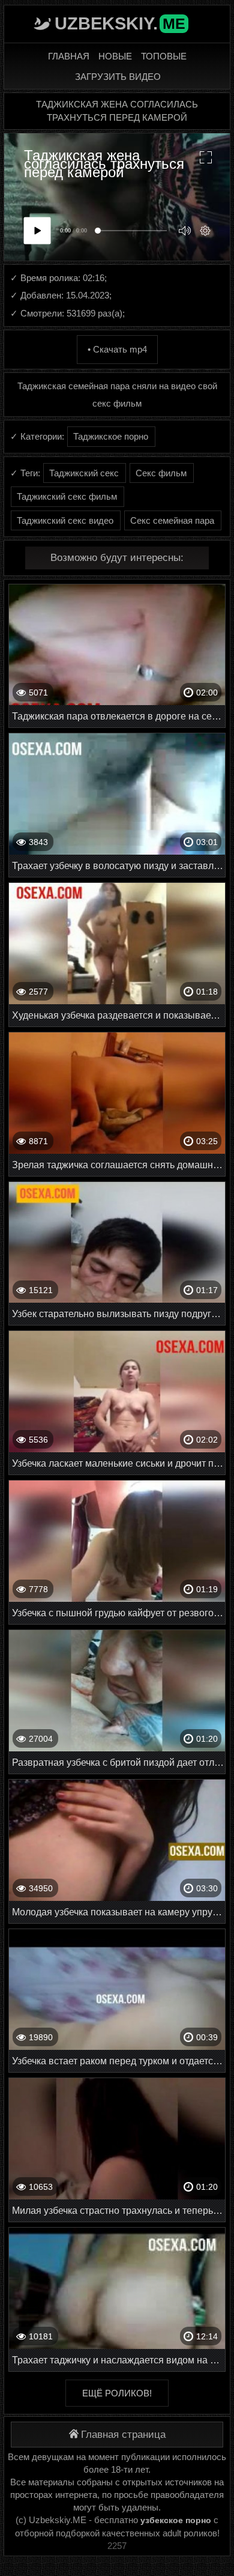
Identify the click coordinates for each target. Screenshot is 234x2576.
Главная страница (123, 2435)
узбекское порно (176, 2520)
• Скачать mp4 (117, 349)
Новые (115, 56)
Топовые (164, 56)
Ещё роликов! (117, 2393)
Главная (69, 56)
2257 (117, 2546)
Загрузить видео (118, 77)
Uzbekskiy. (120, 23)
